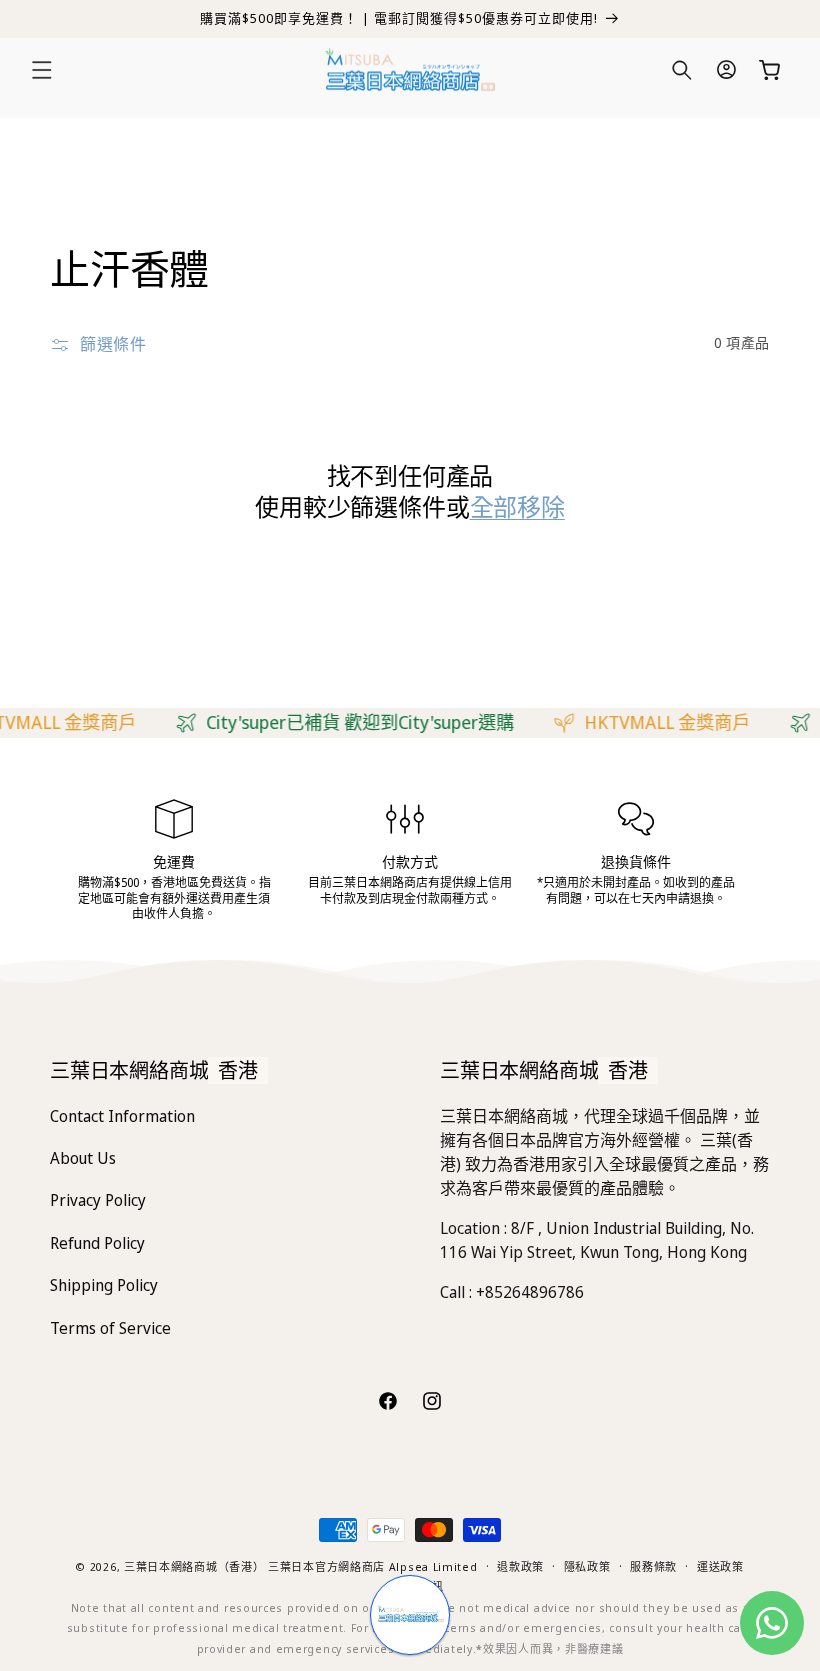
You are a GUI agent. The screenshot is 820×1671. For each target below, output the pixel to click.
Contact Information (122, 1116)
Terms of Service (110, 1328)
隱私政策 (587, 1566)
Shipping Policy (104, 1285)
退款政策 (520, 1566)
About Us (83, 1158)
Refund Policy (97, 1243)
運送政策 (720, 1566)
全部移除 (517, 506)
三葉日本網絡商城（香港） (194, 1566)
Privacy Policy (98, 1200)
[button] (42, 70)
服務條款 (653, 1566)
